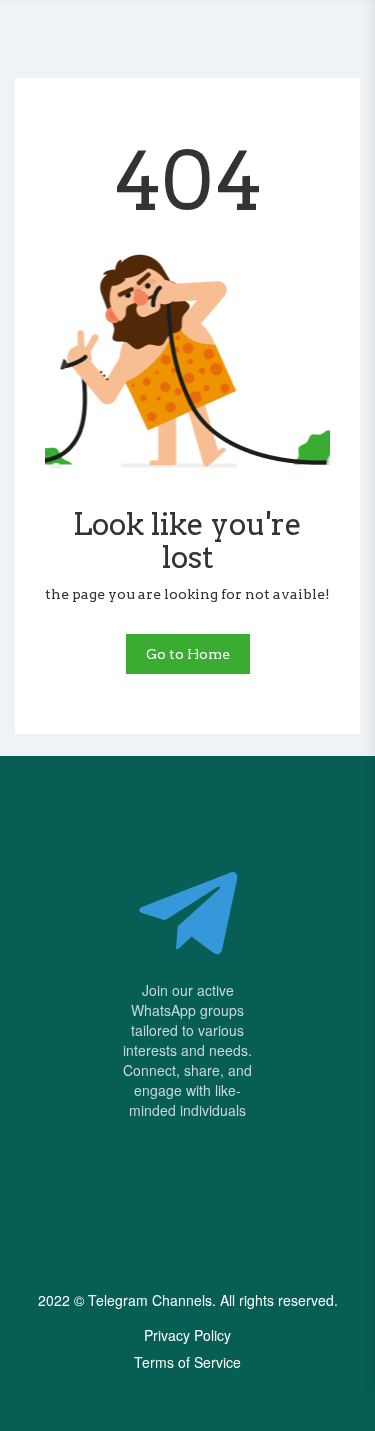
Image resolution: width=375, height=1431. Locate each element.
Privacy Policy (187, 1335)
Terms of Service (187, 1362)
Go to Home (188, 654)
